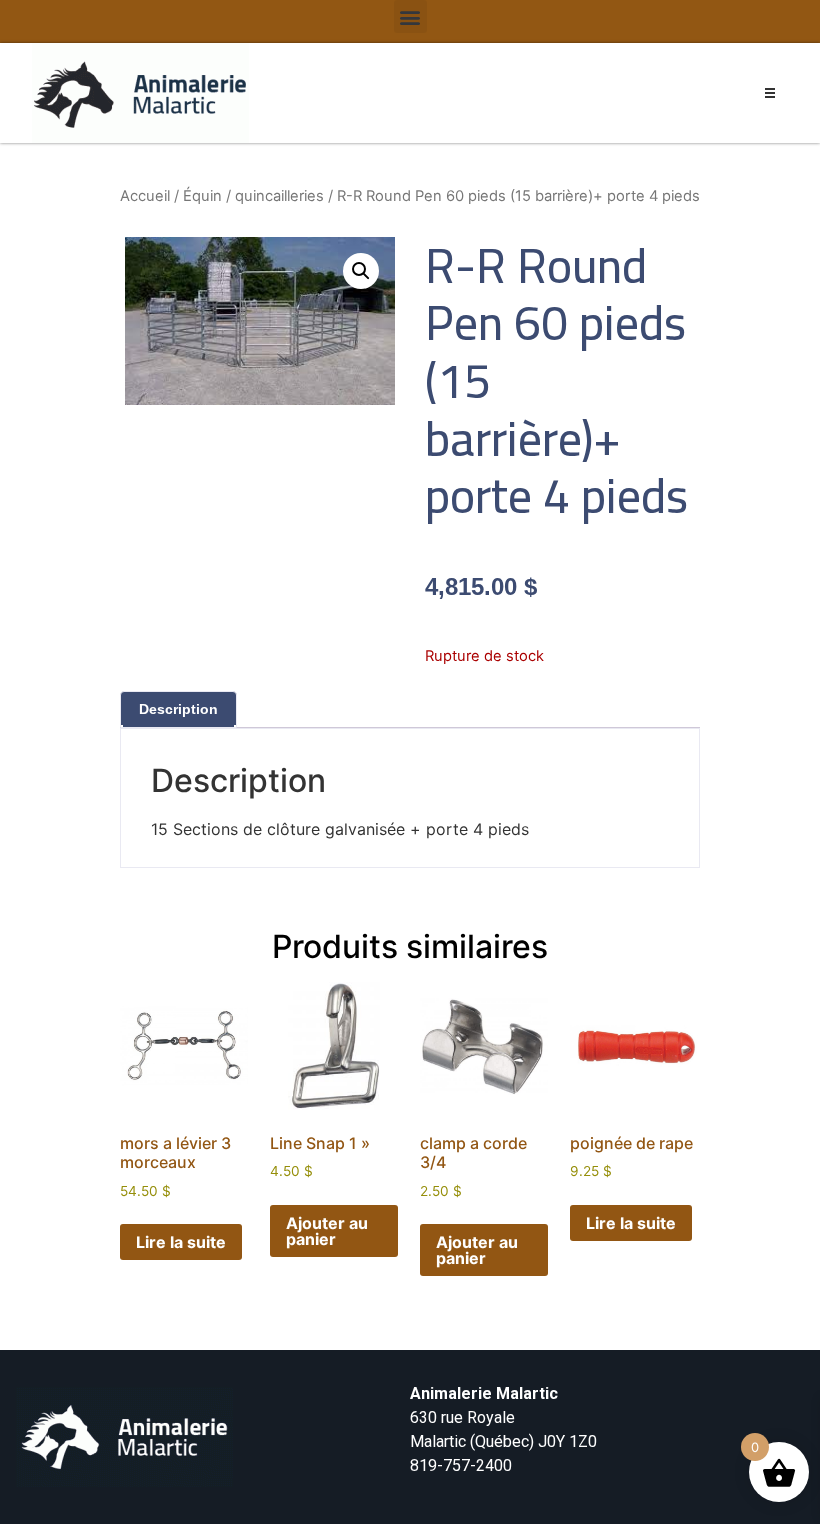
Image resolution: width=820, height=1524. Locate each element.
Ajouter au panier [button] (327, 1231)
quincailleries (279, 196)
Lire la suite (181, 1242)
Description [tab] (178, 709)
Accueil (145, 196)
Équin (202, 196)
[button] (410, 16)
